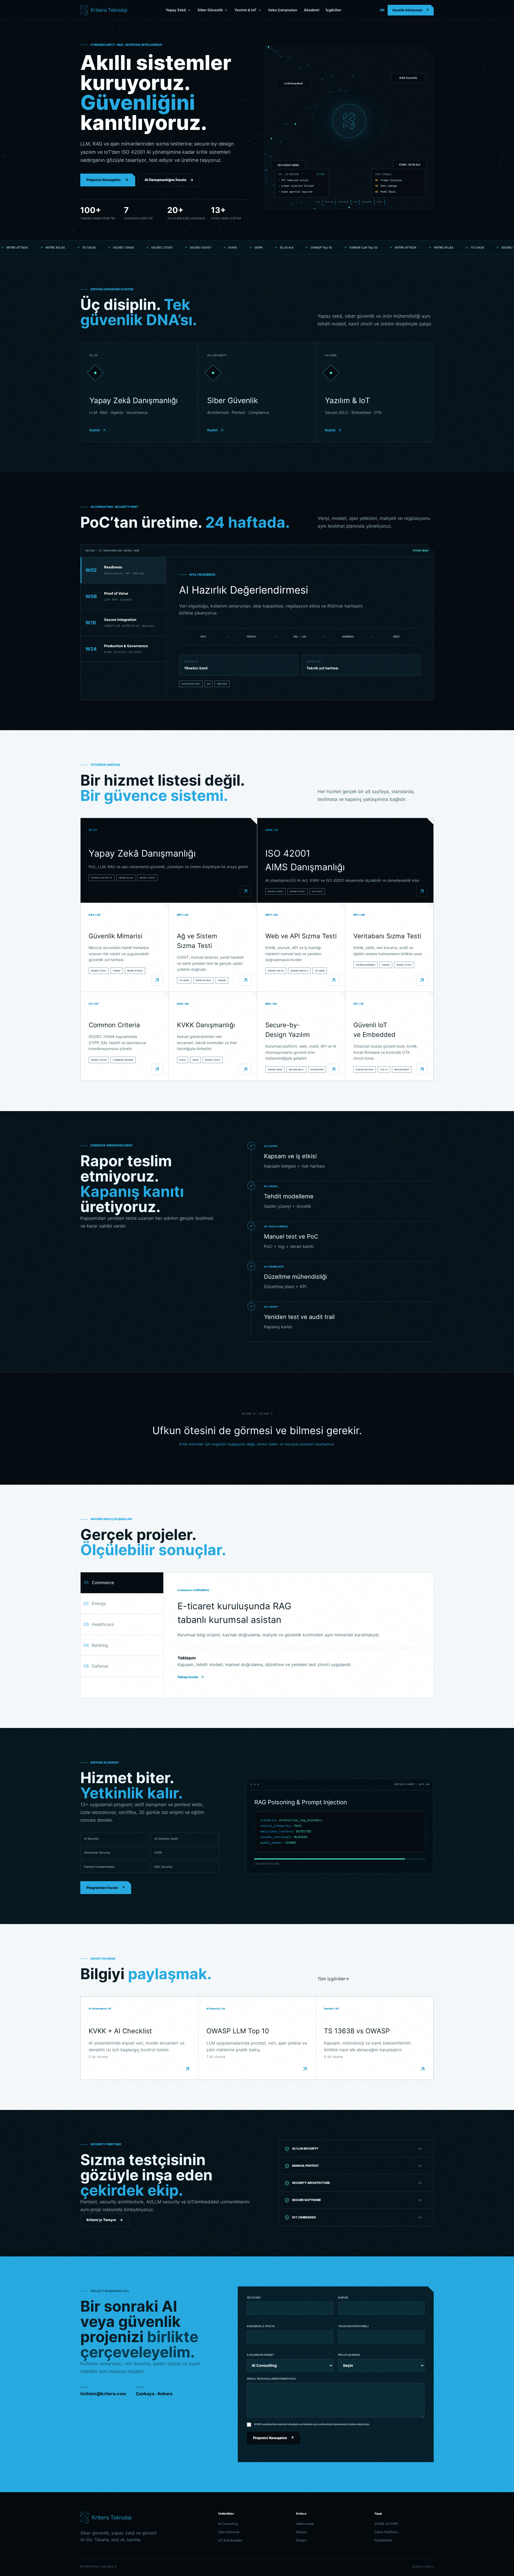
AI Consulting (228, 2524)
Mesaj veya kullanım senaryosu (271, 2379)
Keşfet (95, 430)
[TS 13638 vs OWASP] (423, 2069)
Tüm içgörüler (333, 1979)
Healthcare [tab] (99, 1624)
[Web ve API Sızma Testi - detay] (334, 980)
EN (382, 10)
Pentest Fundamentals (99, 1867)
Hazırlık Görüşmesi (411, 10)
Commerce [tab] (99, 1583)
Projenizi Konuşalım (103, 180)
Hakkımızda (305, 2524)
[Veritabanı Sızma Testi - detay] (422, 980)
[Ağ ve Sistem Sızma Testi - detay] (245, 980)
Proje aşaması (349, 2355)
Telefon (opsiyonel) (353, 2326)
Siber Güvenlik (210, 10)
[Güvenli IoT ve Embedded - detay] (422, 1069)
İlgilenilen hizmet (260, 2355)
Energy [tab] (95, 1603)
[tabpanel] (300, 629)
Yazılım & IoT (245, 10)
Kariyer (301, 2532)
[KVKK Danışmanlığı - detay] (245, 1069)
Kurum (343, 2297)
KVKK (158, 1853)
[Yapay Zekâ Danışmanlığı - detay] (245, 891)
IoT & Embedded (230, 2540)
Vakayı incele (188, 1677)
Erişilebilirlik (383, 2540)
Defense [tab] (96, 1666)
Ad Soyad (254, 2297)
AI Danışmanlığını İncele (169, 180)
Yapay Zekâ (176, 10)
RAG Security (163, 1867)
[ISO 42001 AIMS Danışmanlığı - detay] (422, 891)
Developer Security (97, 1853)
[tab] (123, 570)
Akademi (312, 10)
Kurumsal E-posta (261, 2326)
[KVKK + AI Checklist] (187, 2069)
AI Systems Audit (166, 1839)
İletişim (301, 2540)
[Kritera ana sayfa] (104, 10)
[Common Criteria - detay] (157, 1069)
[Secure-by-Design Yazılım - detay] (334, 1069)
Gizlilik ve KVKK (386, 2524)
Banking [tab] (96, 1645)
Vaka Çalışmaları (283, 10)
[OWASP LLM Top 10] (305, 2069)
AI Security (91, 1839)
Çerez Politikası (386, 2532)
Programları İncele (106, 1888)
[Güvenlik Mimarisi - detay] (157, 980)
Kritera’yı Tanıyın (105, 2220)
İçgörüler (334, 10)
